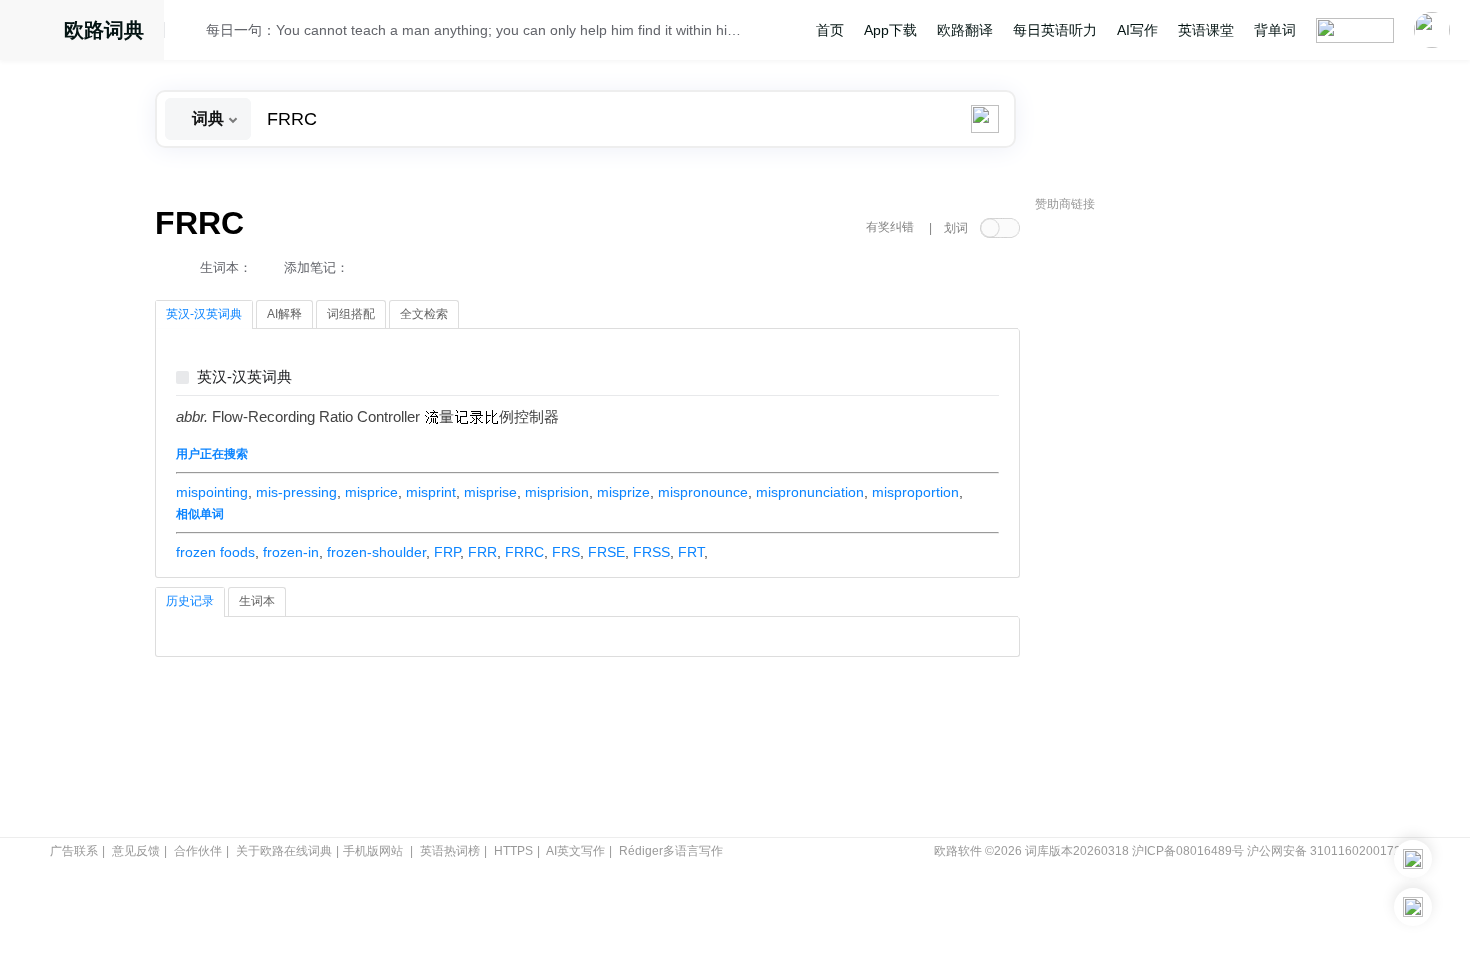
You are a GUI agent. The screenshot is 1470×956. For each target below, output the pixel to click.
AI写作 (1137, 30)
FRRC (524, 552)
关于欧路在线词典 (284, 851)
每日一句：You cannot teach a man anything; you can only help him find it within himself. (477, 30)
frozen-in (291, 552)
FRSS (651, 552)
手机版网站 (373, 851)
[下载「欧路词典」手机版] (1413, 859)
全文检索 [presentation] (424, 314)
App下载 (890, 30)
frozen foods (215, 552)
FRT (691, 552)
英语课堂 (1206, 30)
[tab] (204, 315)
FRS (566, 552)
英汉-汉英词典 (244, 377)
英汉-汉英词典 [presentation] (204, 314)
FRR (482, 552)
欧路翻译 (965, 30)
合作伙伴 (198, 851)
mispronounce (703, 492)
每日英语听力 (1055, 30)
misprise (490, 492)
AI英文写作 (575, 851)
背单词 (1275, 30)
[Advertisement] (1185, 525)
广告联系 (74, 851)
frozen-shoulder (376, 552)
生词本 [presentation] (257, 601)
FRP (447, 552)
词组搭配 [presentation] (351, 314)
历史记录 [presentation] (190, 601)
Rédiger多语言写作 (671, 851)
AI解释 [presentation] (284, 314)
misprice (371, 492)
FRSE (606, 552)
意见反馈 (136, 851)
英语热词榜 (450, 851)
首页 (830, 30)
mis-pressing (296, 492)
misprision (557, 492)
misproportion (915, 492)
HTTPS (513, 851)
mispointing (212, 492)
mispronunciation (810, 492)
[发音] (191, 33)
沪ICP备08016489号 (1188, 851)
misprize (623, 492)
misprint (431, 492)
